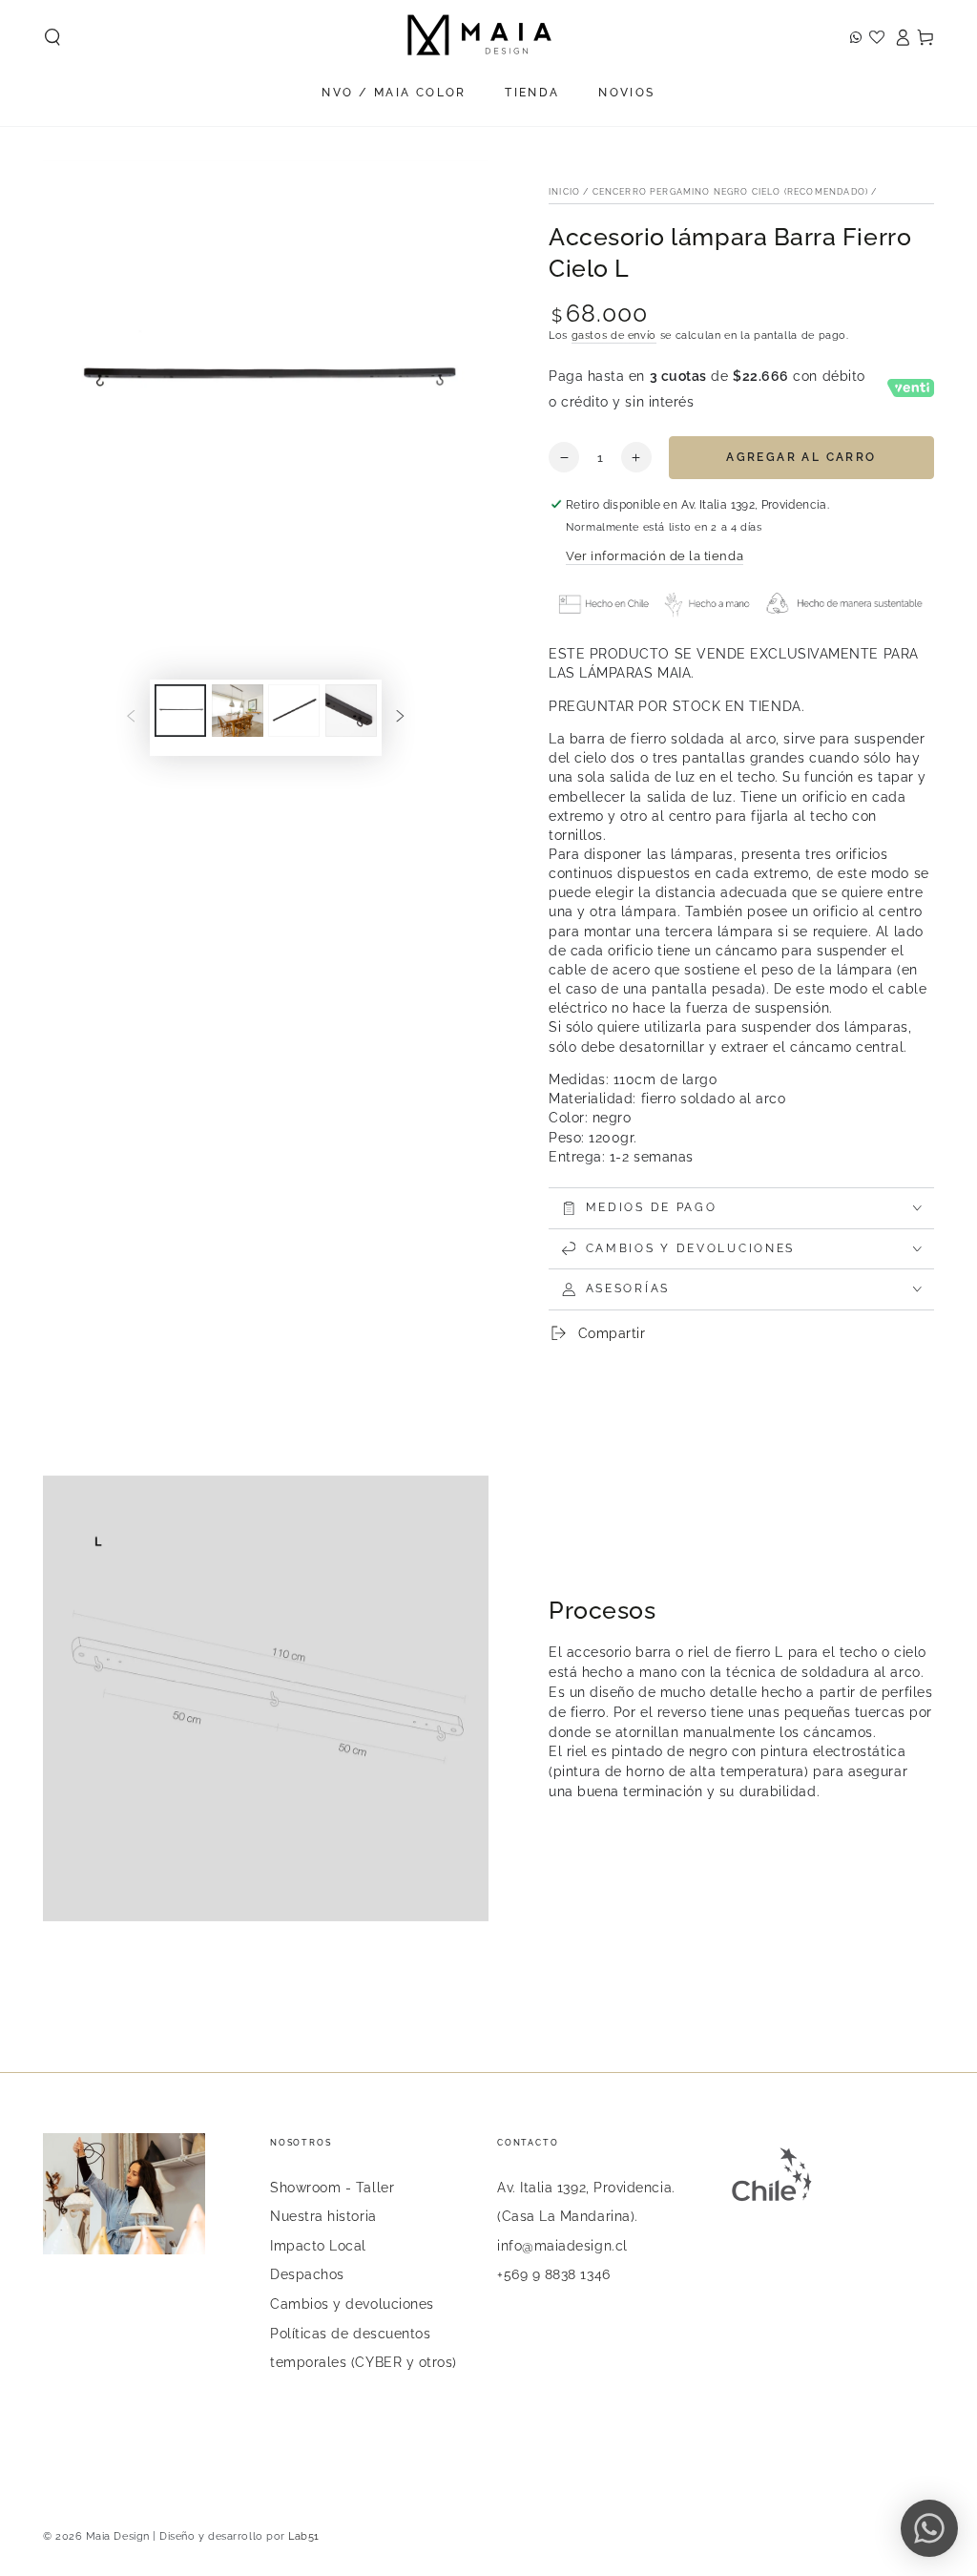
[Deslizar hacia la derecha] (401, 718)
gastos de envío (614, 335)
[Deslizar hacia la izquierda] (131, 718)
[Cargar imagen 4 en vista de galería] (351, 711)
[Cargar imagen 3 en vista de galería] (294, 711)
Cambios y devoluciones (352, 2304)
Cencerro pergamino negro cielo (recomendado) (730, 192)
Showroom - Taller (332, 2187)
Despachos (307, 2274)
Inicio (564, 192)
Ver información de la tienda (655, 556)
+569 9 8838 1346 (554, 2274)
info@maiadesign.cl (562, 2245)
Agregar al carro (801, 457)
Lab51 (304, 2536)
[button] (53, 37)
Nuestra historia (323, 2216)
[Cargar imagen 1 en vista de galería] (180, 711)
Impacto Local (318, 2245)
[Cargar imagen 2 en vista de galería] (238, 711)
